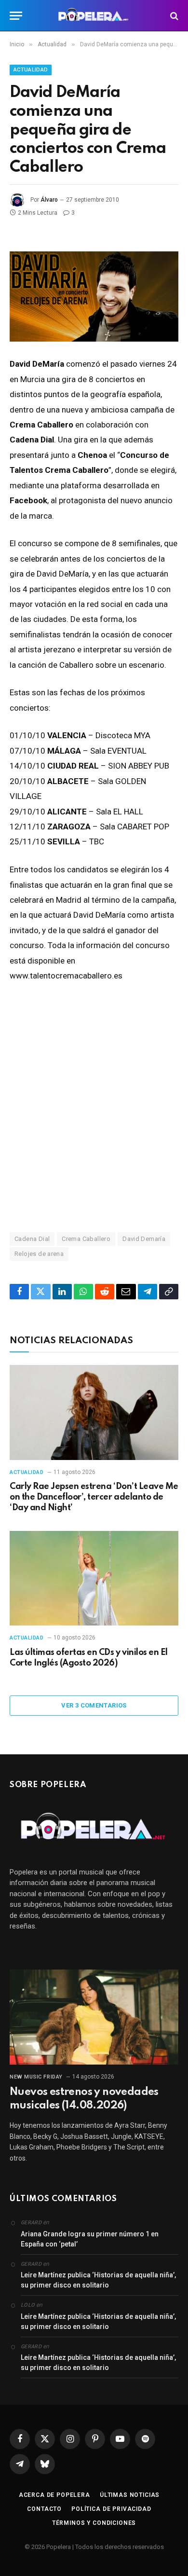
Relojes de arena (39, 1254)
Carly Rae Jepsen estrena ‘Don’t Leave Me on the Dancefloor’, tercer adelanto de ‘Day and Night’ (94, 1497)
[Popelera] (94, 16)
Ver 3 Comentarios (94, 1705)
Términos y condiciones (94, 2523)
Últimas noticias (130, 2495)
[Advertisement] (94, 1107)
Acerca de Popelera (54, 2495)
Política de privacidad (111, 2509)
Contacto (44, 2509)
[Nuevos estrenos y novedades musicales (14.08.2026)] (94, 2017)
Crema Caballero (86, 1239)
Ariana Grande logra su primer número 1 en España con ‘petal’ (90, 2239)
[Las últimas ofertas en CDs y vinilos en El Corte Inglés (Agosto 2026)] (94, 1578)
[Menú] (16, 16)
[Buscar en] (173, 16)
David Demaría (144, 1239)
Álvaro (49, 200)
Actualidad (31, 70)
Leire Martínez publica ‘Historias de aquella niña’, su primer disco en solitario (98, 2280)
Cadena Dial (32, 1239)
